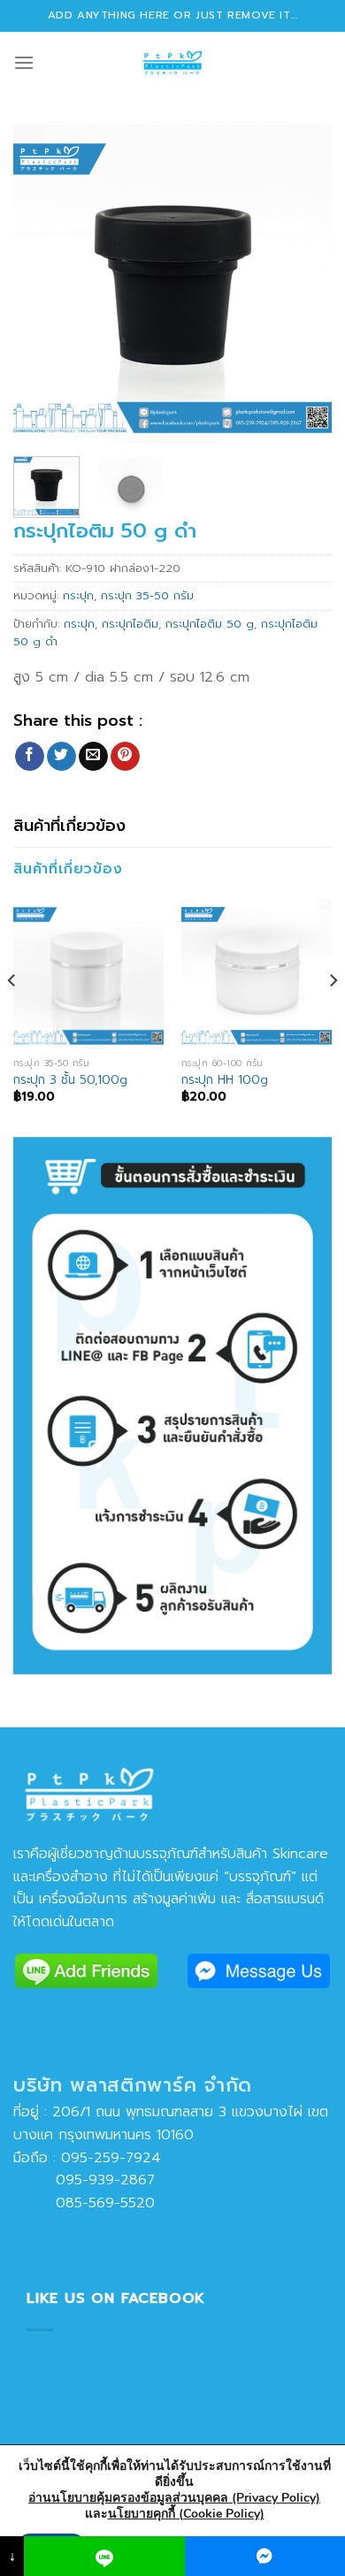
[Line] (104, 2556)
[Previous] (42, 284)
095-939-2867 (84, 2180)
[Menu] (24, 62)
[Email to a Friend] (93, 757)
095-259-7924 (111, 2158)
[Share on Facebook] (30, 757)
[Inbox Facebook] (265, 2556)
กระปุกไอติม (130, 624)
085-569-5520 (84, 2203)
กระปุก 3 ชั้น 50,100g (70, 1080)
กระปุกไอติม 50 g (210, 624)
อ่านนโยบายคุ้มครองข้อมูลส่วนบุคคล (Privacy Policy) (174, 2498)
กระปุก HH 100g (225, 1080)
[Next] (303, 284)
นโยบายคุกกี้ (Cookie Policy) (186, 2514)
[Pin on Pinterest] (125, 757)
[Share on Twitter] (61, 757)
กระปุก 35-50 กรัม (147, 595)
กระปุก (78, 595)
